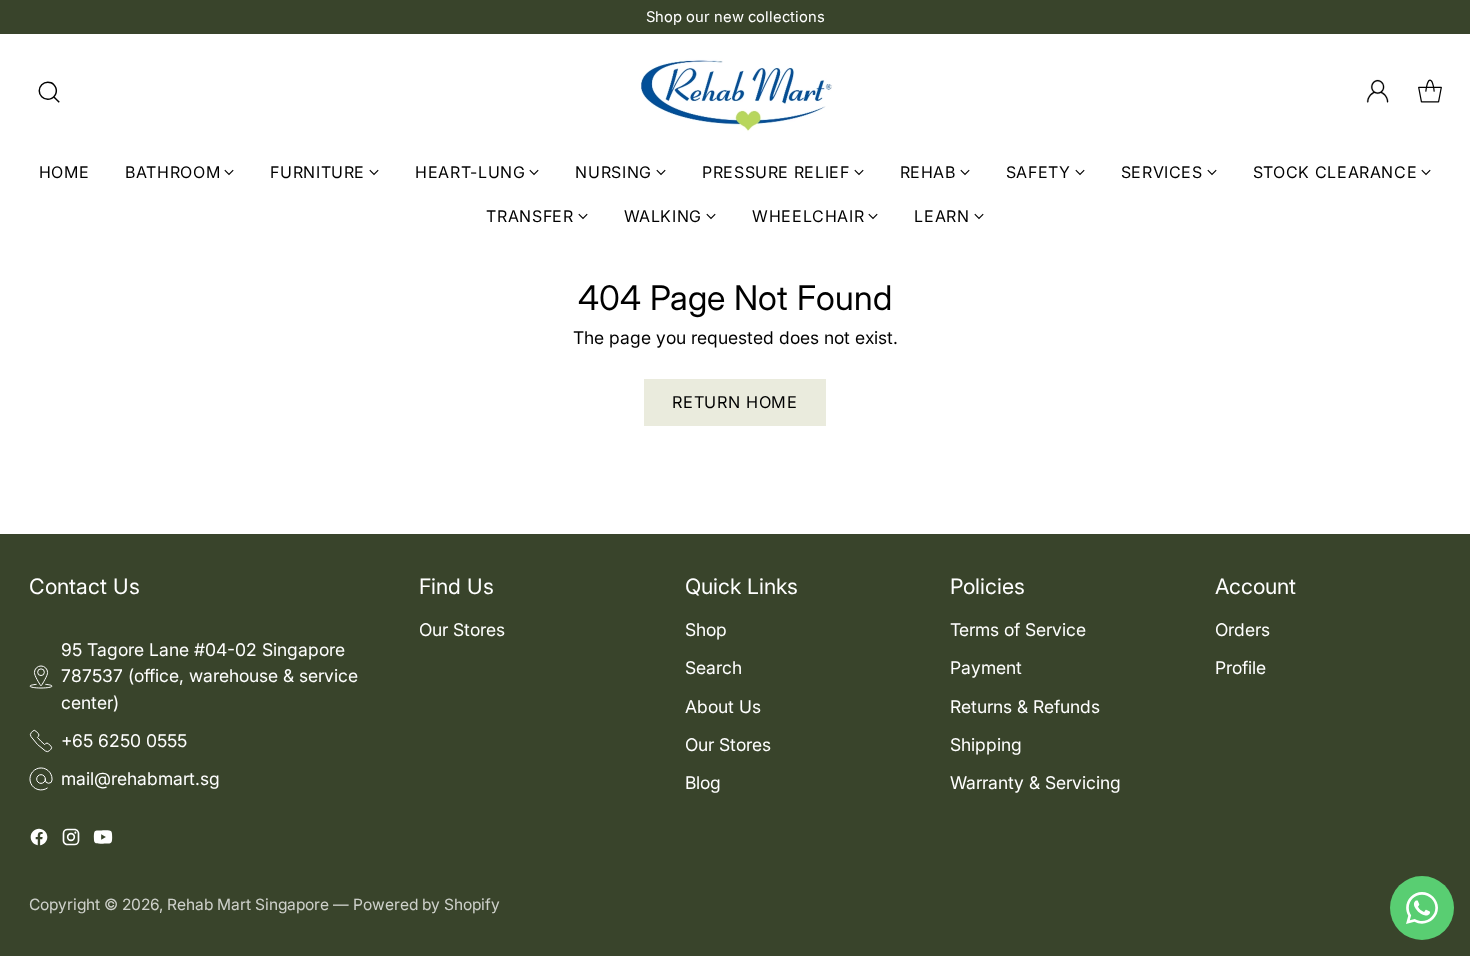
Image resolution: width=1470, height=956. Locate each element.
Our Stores (462, 629)
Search (713, 667)
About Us (723, 706)
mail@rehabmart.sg (140, 778)
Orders (1242, 629)
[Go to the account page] (1378, 92)
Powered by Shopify (426, 904)
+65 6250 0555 (124, 740)
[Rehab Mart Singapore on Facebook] (39, 840)
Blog (703, 782)
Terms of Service (1018, 629)
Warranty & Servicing (1035, 782)
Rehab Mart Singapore (248, 904)
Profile (1240, 667)
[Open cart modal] (1430, 92)
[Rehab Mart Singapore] (735, 92)
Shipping (986, 744)
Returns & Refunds (1025, 706)
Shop (706, 629)
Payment (986, 667)
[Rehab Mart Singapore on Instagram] (71, 840)
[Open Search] (49, 92)
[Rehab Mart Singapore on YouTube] (103, 840)
